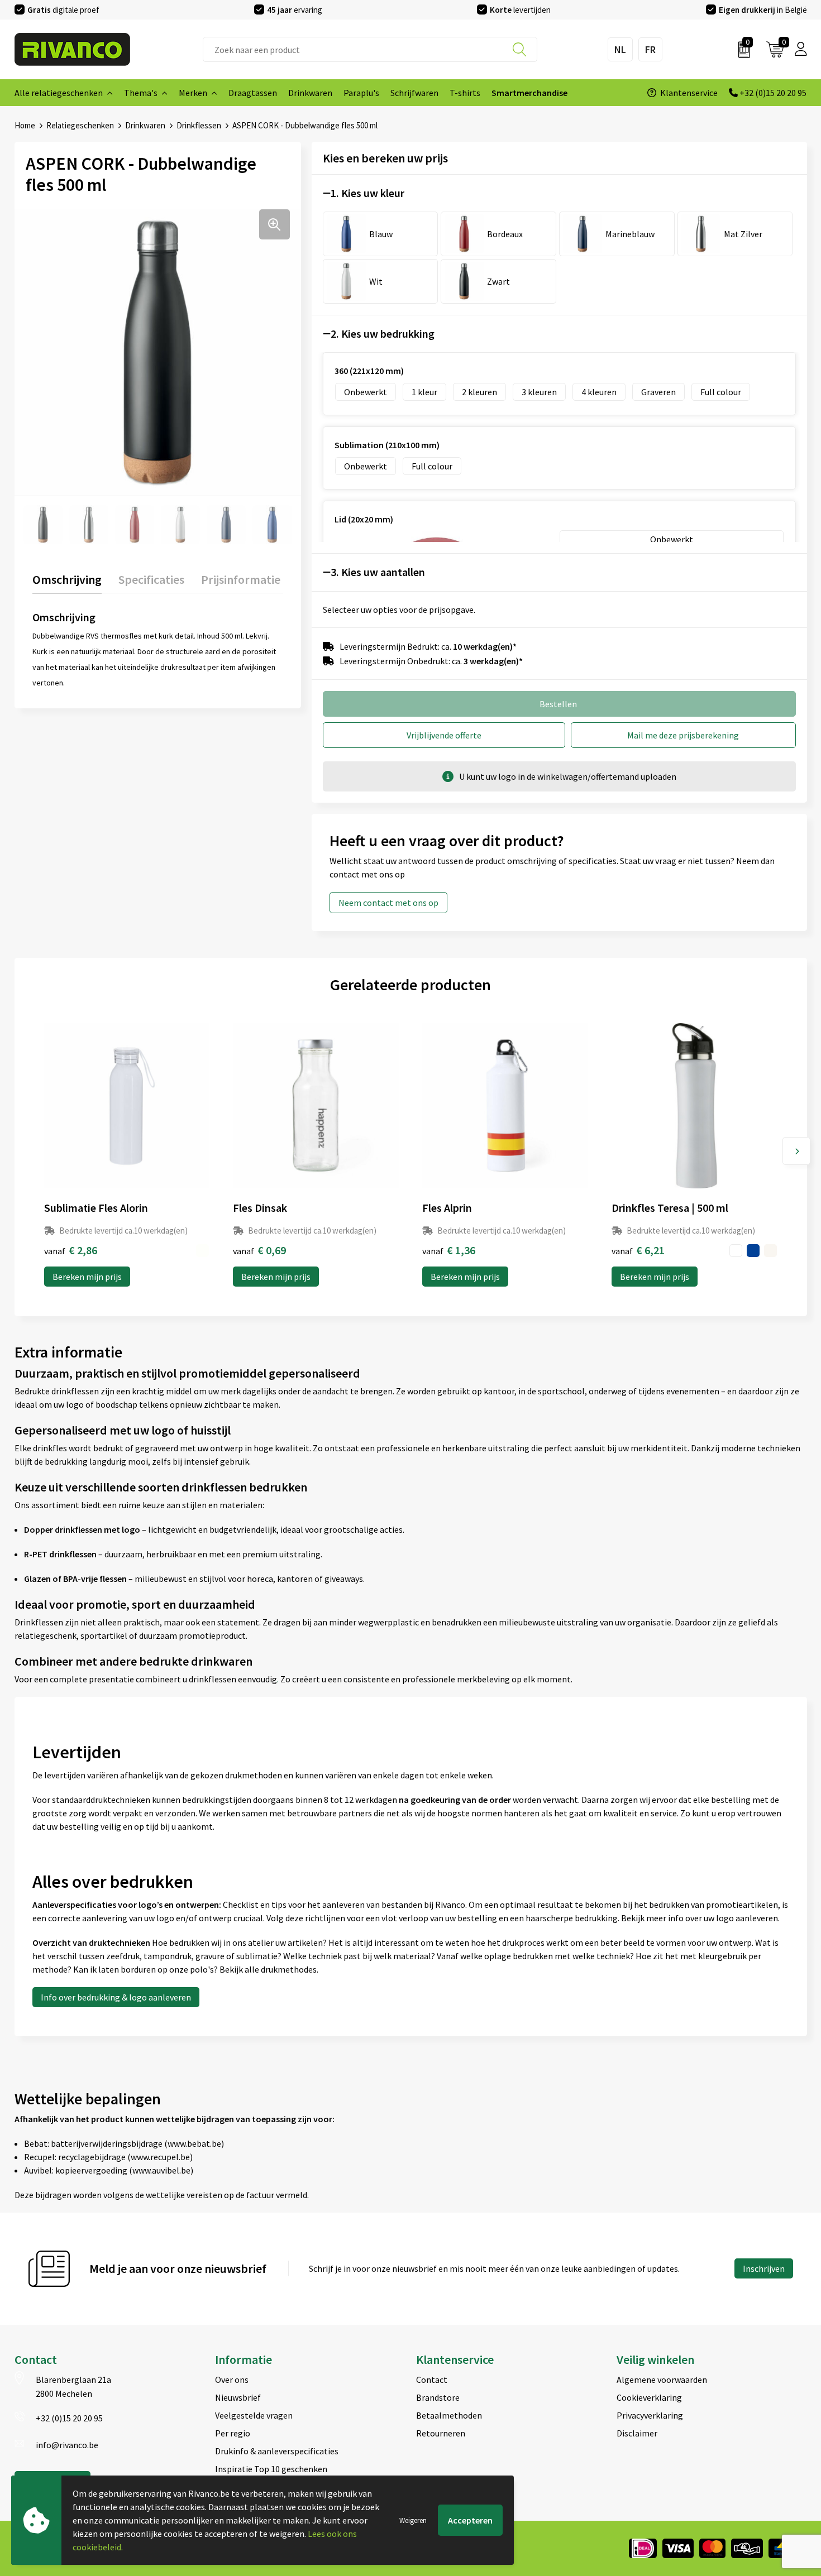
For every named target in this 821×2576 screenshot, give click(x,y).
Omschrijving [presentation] (67, 579)
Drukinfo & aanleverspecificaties (277, 2451)
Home (25, 125)
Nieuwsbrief (238, 2397)
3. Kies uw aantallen (378, 572)
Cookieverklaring (649, 2397)
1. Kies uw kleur (367, 193)
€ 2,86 (71, 1250)
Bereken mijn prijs (87, 1277)
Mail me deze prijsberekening (683, 735)
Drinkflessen (199, 125)
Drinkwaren (145, 125)
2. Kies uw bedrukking (383, 334)
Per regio (233, 2433)
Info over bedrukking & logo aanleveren (116, 1997)
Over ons (232, 2380)
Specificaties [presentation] (151, 579)
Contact (432, 2380)
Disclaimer (637, 2433)
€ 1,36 (449, 1250)
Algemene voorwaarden (662, 2380)
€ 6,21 (638, 1250)
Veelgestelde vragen (254, 2415)
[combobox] (370, 49)
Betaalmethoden (449, 2415)
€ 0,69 (259, 1250)
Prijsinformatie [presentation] (241, 579)
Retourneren (441, 2433)
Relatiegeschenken (80, 125)
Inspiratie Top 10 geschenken (271, 2469)
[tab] (67, 582)
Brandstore (438, 2397)
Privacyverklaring (650, 2415)
